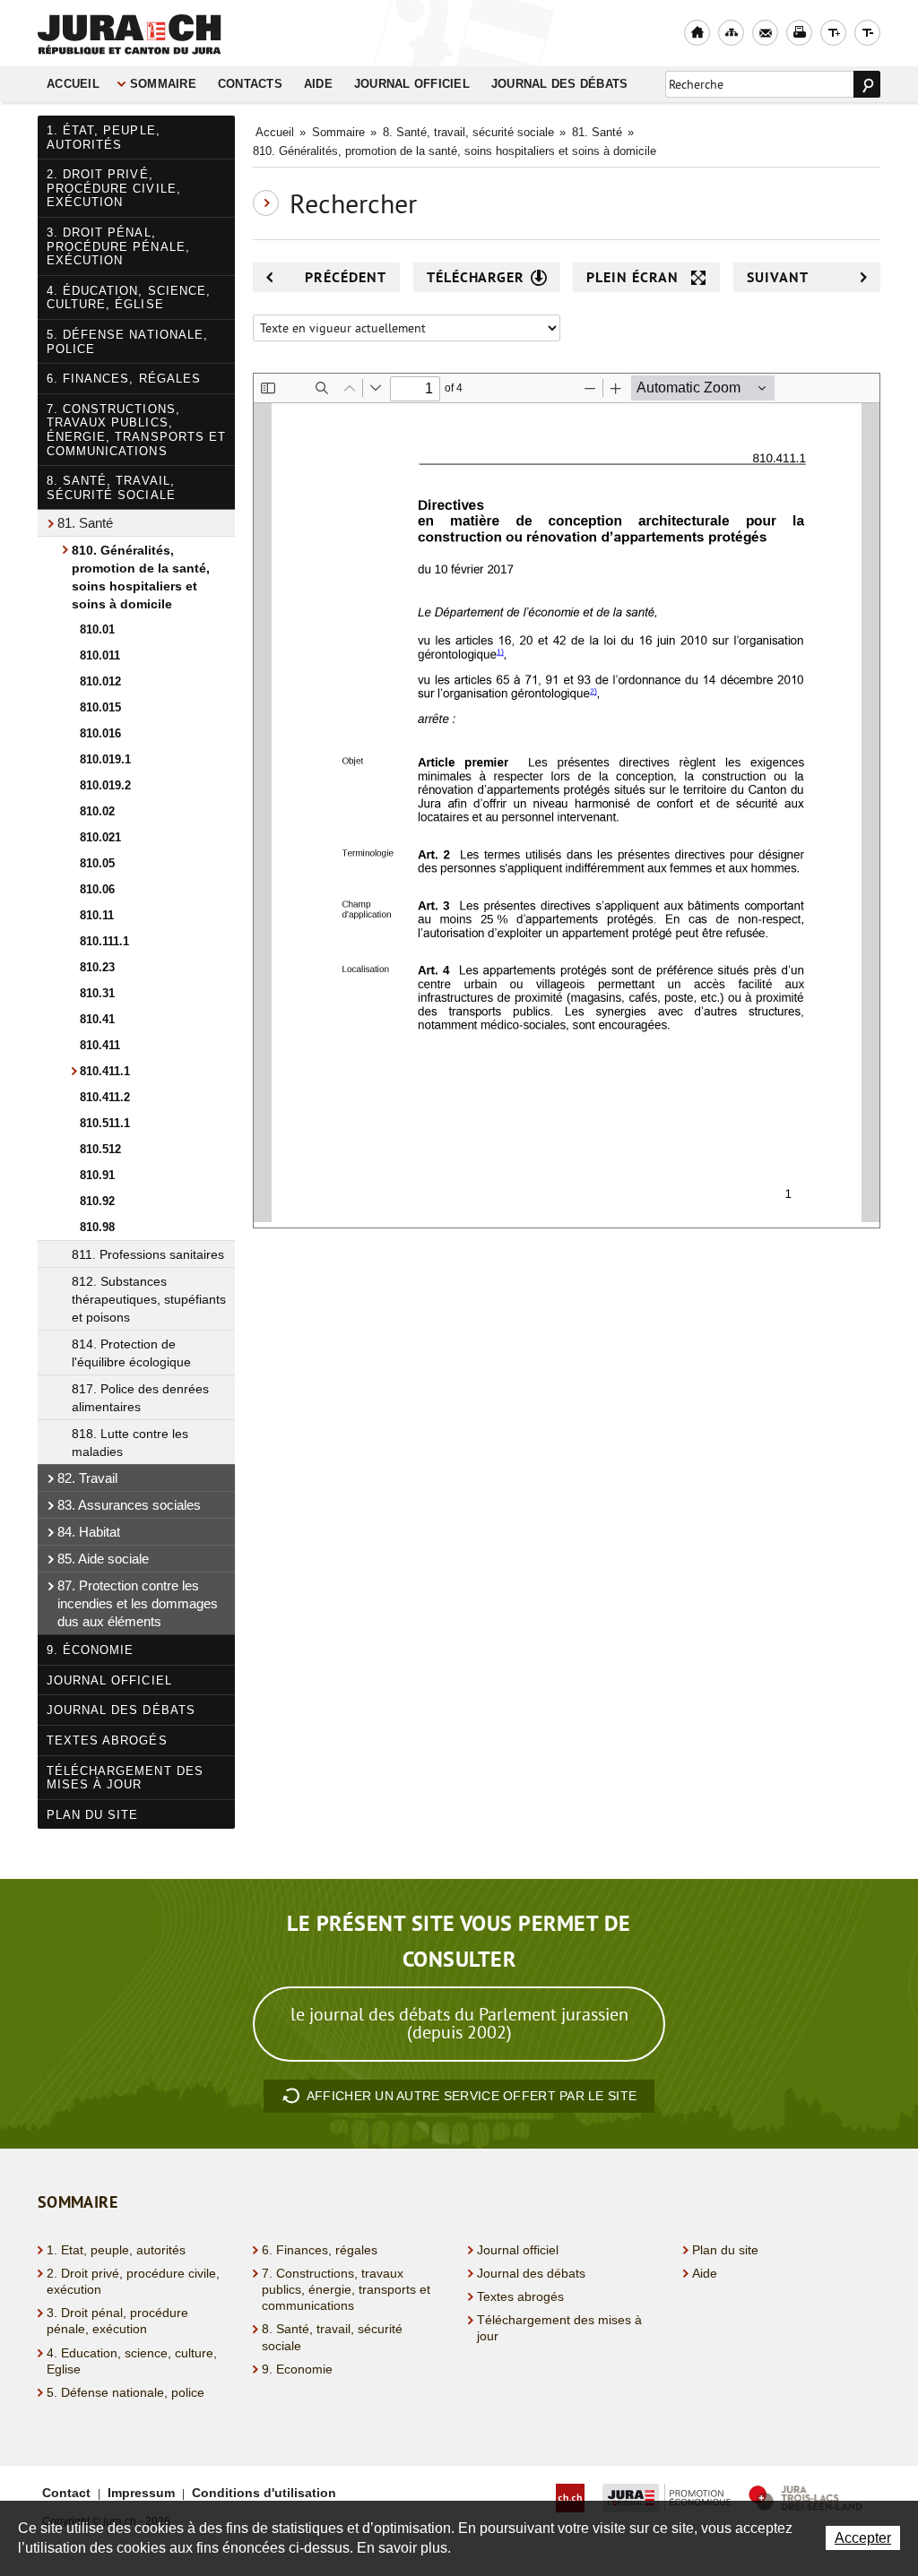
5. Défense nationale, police (127, 342)
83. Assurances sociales (129, 1505)
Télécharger (476, 277)
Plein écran (632, 277)
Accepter (863, 2538)
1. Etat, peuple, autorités (116, 2250)
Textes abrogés (107, 1740)
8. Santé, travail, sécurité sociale (111, 488)
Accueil (73, 84)
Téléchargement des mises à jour (125, 1778)
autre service (472, 2096)
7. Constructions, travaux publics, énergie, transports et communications (136, 430)
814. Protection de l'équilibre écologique (131, 1353)
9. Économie (90, 1650)
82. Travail (87, 1478)
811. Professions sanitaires (148, 1254)
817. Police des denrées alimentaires (140, 1398)
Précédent (346, 277)
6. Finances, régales (124, 379)
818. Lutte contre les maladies (130, 1443)
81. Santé (85, 523)
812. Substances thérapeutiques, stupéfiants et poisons (149, 1299)
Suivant (778, 277)
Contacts (250, 84)
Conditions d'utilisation (264, 2493)
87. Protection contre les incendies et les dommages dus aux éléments (138, 1603)
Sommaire (163, 84)
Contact (66, 2493)
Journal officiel (412, 84)
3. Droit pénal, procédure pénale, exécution (118, 246)
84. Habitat (89, 1532)
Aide (318, 84)
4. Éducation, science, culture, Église (129, 298)
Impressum (141, 2493)
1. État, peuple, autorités (104, 138)
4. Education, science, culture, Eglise (132, 2361)
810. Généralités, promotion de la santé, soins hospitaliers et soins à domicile (141, 577)
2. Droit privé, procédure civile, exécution (114, 188)
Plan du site (92, 1815)
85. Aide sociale (103, 1559)
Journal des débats (560, 84)
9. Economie (297, 2369)
